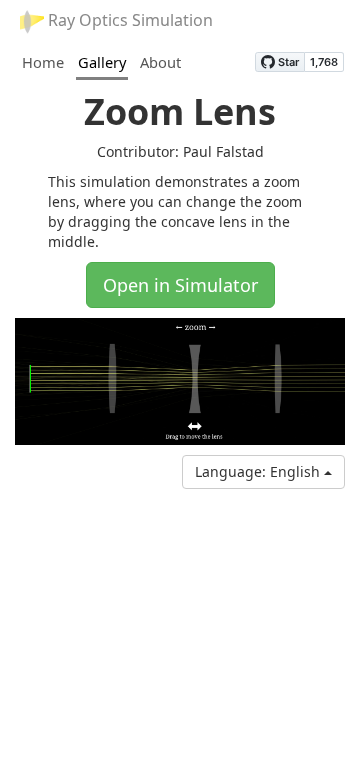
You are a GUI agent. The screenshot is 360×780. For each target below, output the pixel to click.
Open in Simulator (180, 285)
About (160, 62)
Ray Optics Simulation (128, 20)
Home (43, 62)
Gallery (102, 62)
